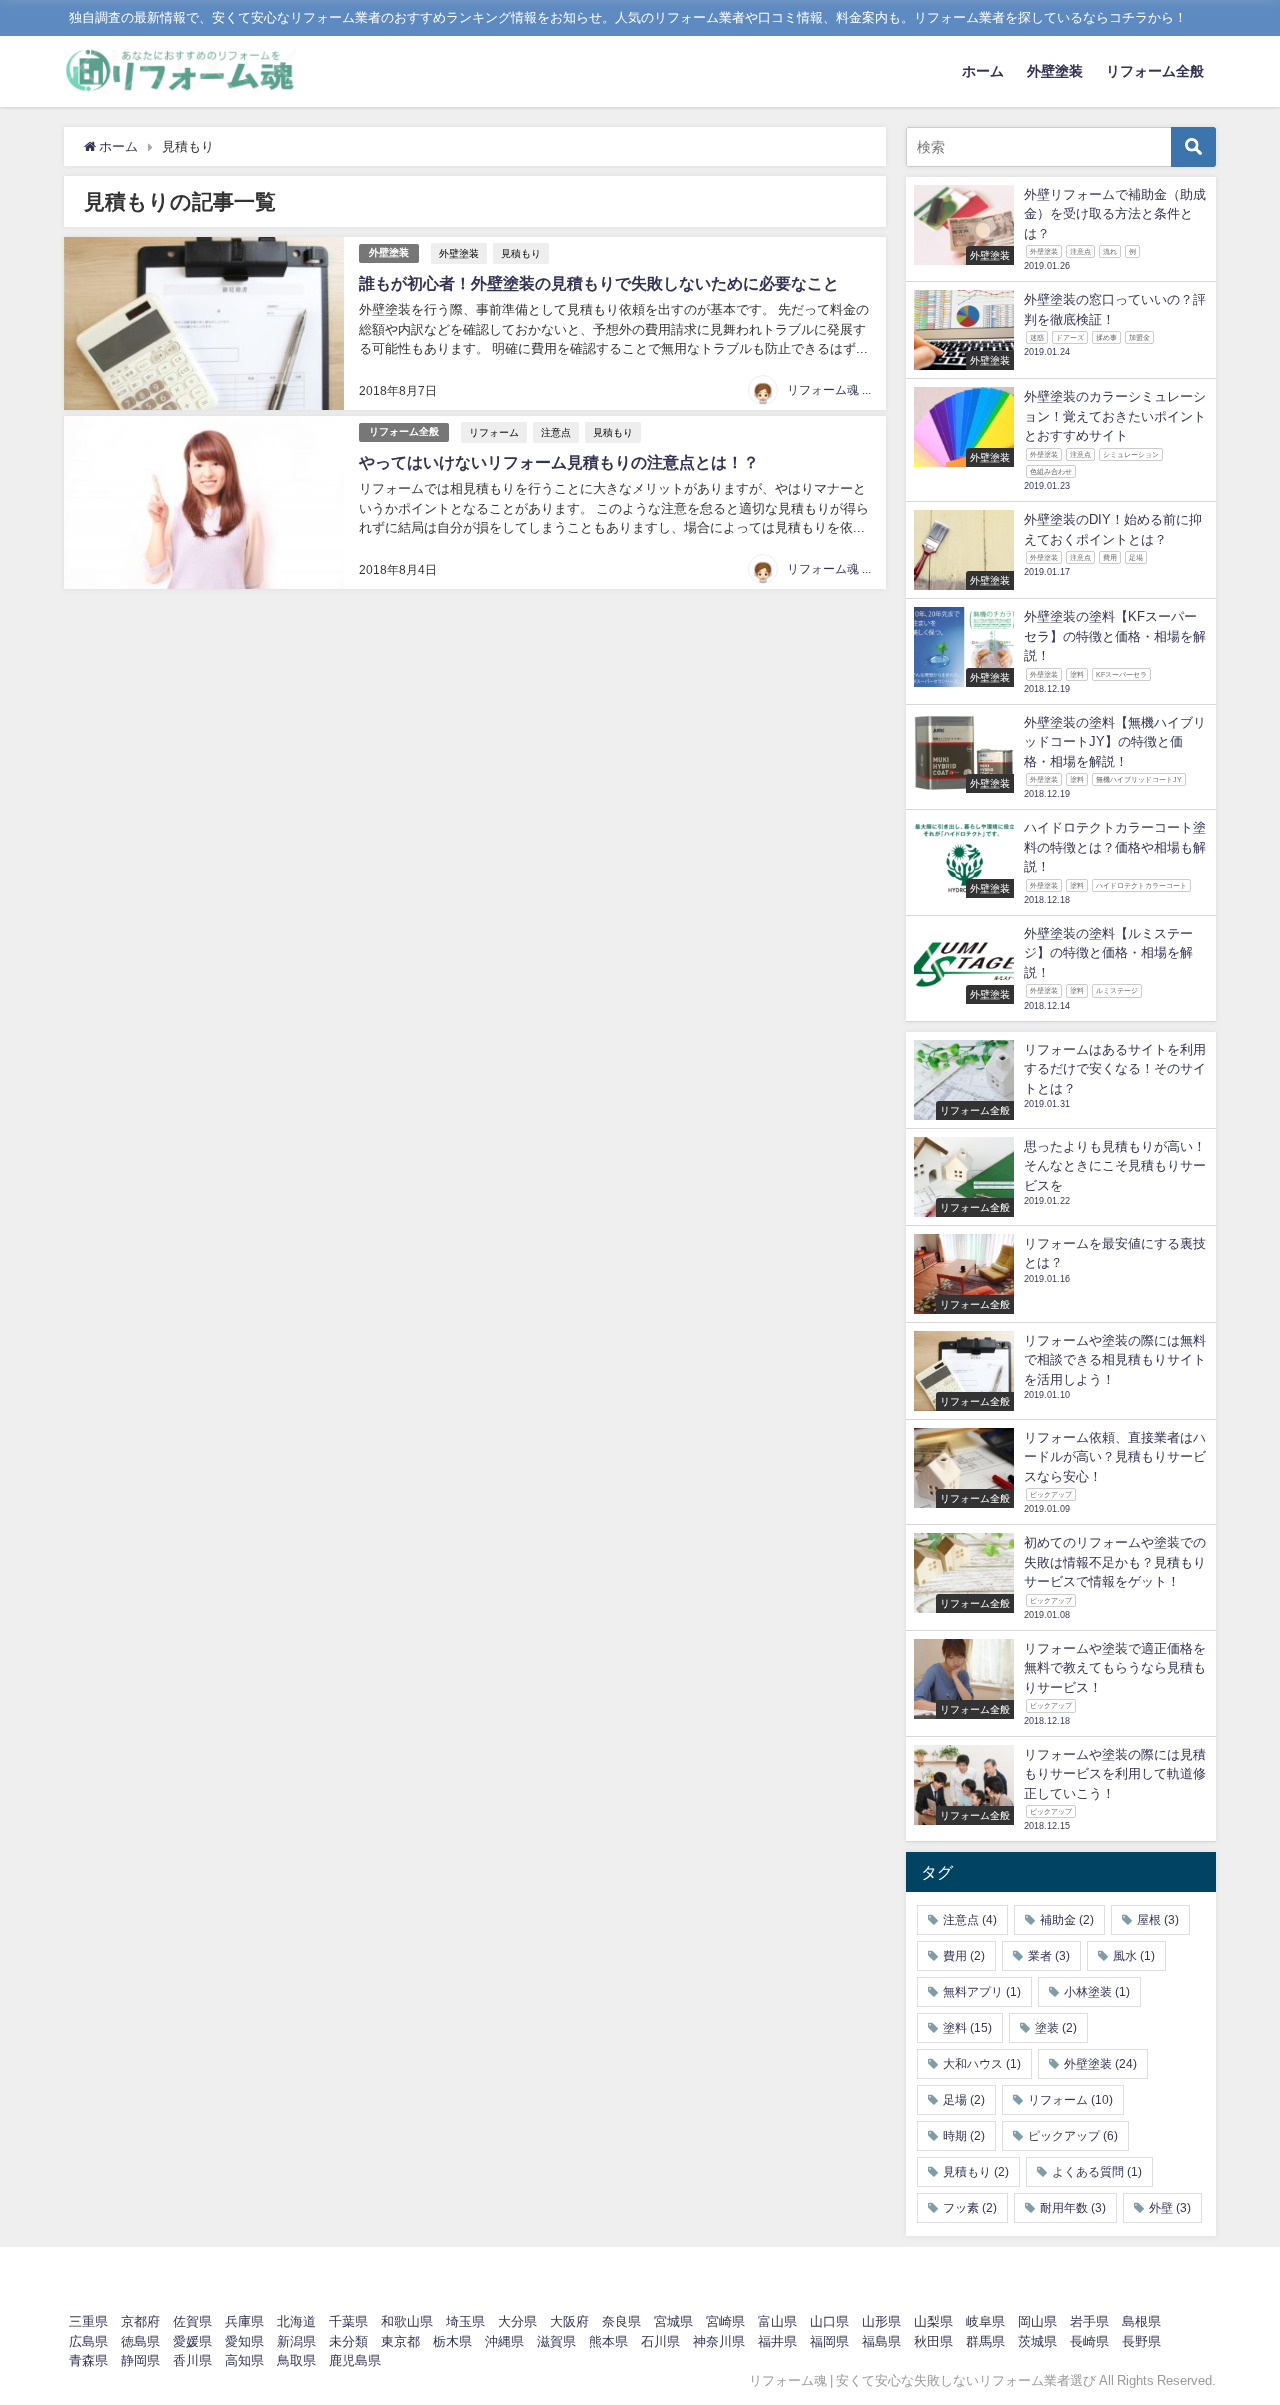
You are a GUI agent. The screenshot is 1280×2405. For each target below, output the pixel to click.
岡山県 (1037, 2321)
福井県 (777, 2341)
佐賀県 (192, 2321)
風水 (1134, 1956)
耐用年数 (1073, 2208)
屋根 (1158, 1920)
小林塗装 (1097, 1992)
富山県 (777, 2321)
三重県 (88, 2321)
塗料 (967, 2028)
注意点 (556, 432)
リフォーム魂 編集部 (842, 390)
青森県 (88, 2360)
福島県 (881, 2341)
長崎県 (1089, 2341)
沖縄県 (504, 2341)
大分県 (517, 2321)
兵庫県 (244, 2321)
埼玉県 (465, 2321)
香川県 (192, 2360)
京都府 (140, 2321)
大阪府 (569, 2321)
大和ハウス (982, 2064)
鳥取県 (296, 2360)
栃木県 (452, 2341)
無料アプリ (982, 1992)
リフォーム (494, 432)
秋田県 (933, 2341)
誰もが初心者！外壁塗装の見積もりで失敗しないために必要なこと (599, 283)
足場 (964, 2100)
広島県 (88, 2341)
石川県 (660, 2341)
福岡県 (829, 2341)
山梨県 (933, 2321)
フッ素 (970, 2208)
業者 (1049, 1956)
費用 (964, 1956)
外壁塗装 (1055, 71)
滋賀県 (556, 2341)
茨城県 (1037, 2341)
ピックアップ (1073, 2136)
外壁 (1170, 2208)
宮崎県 (725, 2321)
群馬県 (985, 2341)
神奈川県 (719, 2341)
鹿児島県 (355, 2360)
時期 (964, 2136)
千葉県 (348, 2321)
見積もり (521, 253)
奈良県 (621, 2321)
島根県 (1141, 2321)
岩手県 (1089, 2321)
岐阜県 (985, 2321)
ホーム (983, 71)
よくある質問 (1097, 2172)
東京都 (400, 2341)
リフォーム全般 (1155, 71)
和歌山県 (407, 2321)
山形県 (881, 2321)
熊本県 (608, 2341)
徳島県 (140, 2341)
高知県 (244, 2360)
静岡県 (140, 2360)
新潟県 (296, 2341)
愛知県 (244, 2341)
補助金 (1067, 1920)
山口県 (829, 2321)
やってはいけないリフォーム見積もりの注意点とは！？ (559, 462)
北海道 (296, 2321)
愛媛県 (192, 2341)
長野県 (1141, 2341)
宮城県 (673, 2321)
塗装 (1056, 2028)
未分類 (348, 2341)
